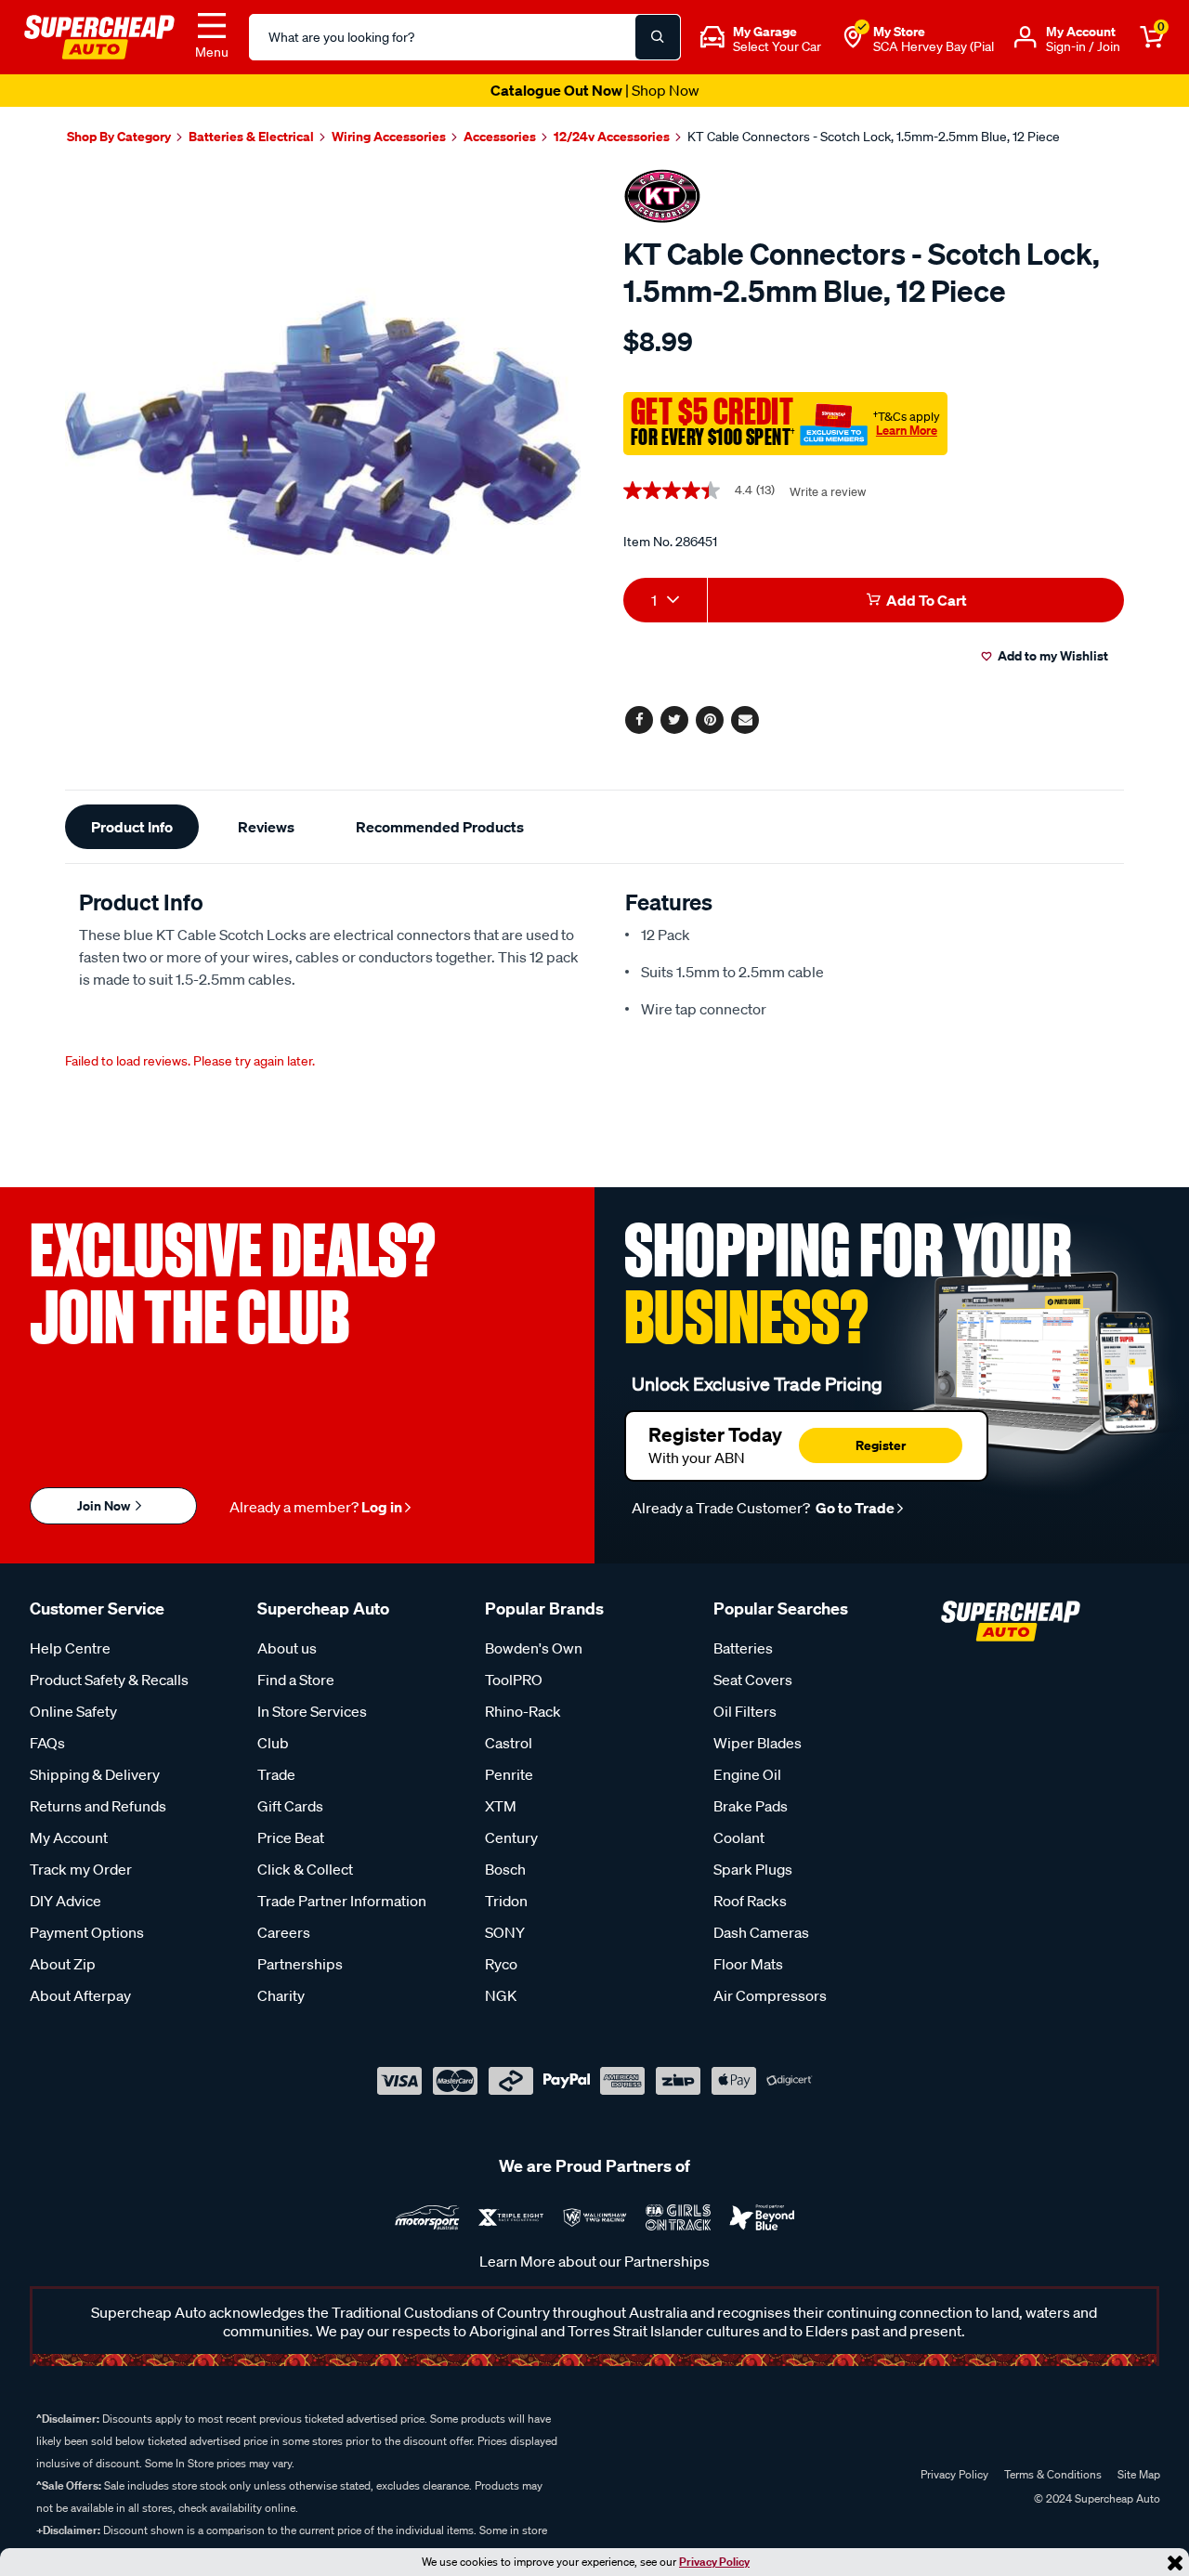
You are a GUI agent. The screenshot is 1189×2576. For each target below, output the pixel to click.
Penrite (509, 1774)
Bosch (505, 1869)
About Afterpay (80, 1995)
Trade (276, 1774)
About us (287, 1648)
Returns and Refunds (98, 1806)
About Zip (63, 1964)
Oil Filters (745, 1711)
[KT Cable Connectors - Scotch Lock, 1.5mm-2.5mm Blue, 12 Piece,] (323, 428)
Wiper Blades (758, 1743)
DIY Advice (65, 1901)
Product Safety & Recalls (109, 1680)
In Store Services (312, 1711)
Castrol (509, 1743)
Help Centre (70, 1648)
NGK (501, 1995)
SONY (505, 1932)
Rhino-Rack (523, 1711)
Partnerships (300, 1964)
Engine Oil (747, 1774)
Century (511, 1837)
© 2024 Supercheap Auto (1096, 2498)
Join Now (105, 1505)
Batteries (743, 1648)
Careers (284, 1932)
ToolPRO (514, 1680)
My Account (69, 1837)
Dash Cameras (761, 1932)
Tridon (506, 1901)
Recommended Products (440, 827)
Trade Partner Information (342, 1901)
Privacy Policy (714, 2562)
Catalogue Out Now (595, 90)
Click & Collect (305, 1869)
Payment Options (87, 1932)
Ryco (501, 1964)
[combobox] (665, 600)
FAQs (47, 1743)
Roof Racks (750, 1901)
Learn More (907, 430)
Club (273, 1743)
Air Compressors (770, 1995)
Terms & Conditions (1053, 2474)
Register (881, 1445)
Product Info (132, 827)
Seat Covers (753, 1680)
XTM (501, 1806)
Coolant (739, 1837)
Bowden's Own (534, 1648)
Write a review (828, 492)
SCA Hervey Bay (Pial (934, 46)
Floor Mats (748, 1964)
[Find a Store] (853, 37)
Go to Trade (854, 1508)
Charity (281, 1995)
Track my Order (81, 1869)
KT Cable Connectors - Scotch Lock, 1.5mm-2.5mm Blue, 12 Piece (874, 137)
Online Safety (73, 1711)
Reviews (266, 827)
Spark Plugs (753, 1869)
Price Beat (291, 1837)
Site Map (1139, 2474)
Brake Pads (751, 1806)
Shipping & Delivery (95, 1774)
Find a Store (296, 1680)
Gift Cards (290, 1806)
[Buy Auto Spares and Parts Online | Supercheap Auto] (99, 35)
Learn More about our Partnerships (594, 2261)
